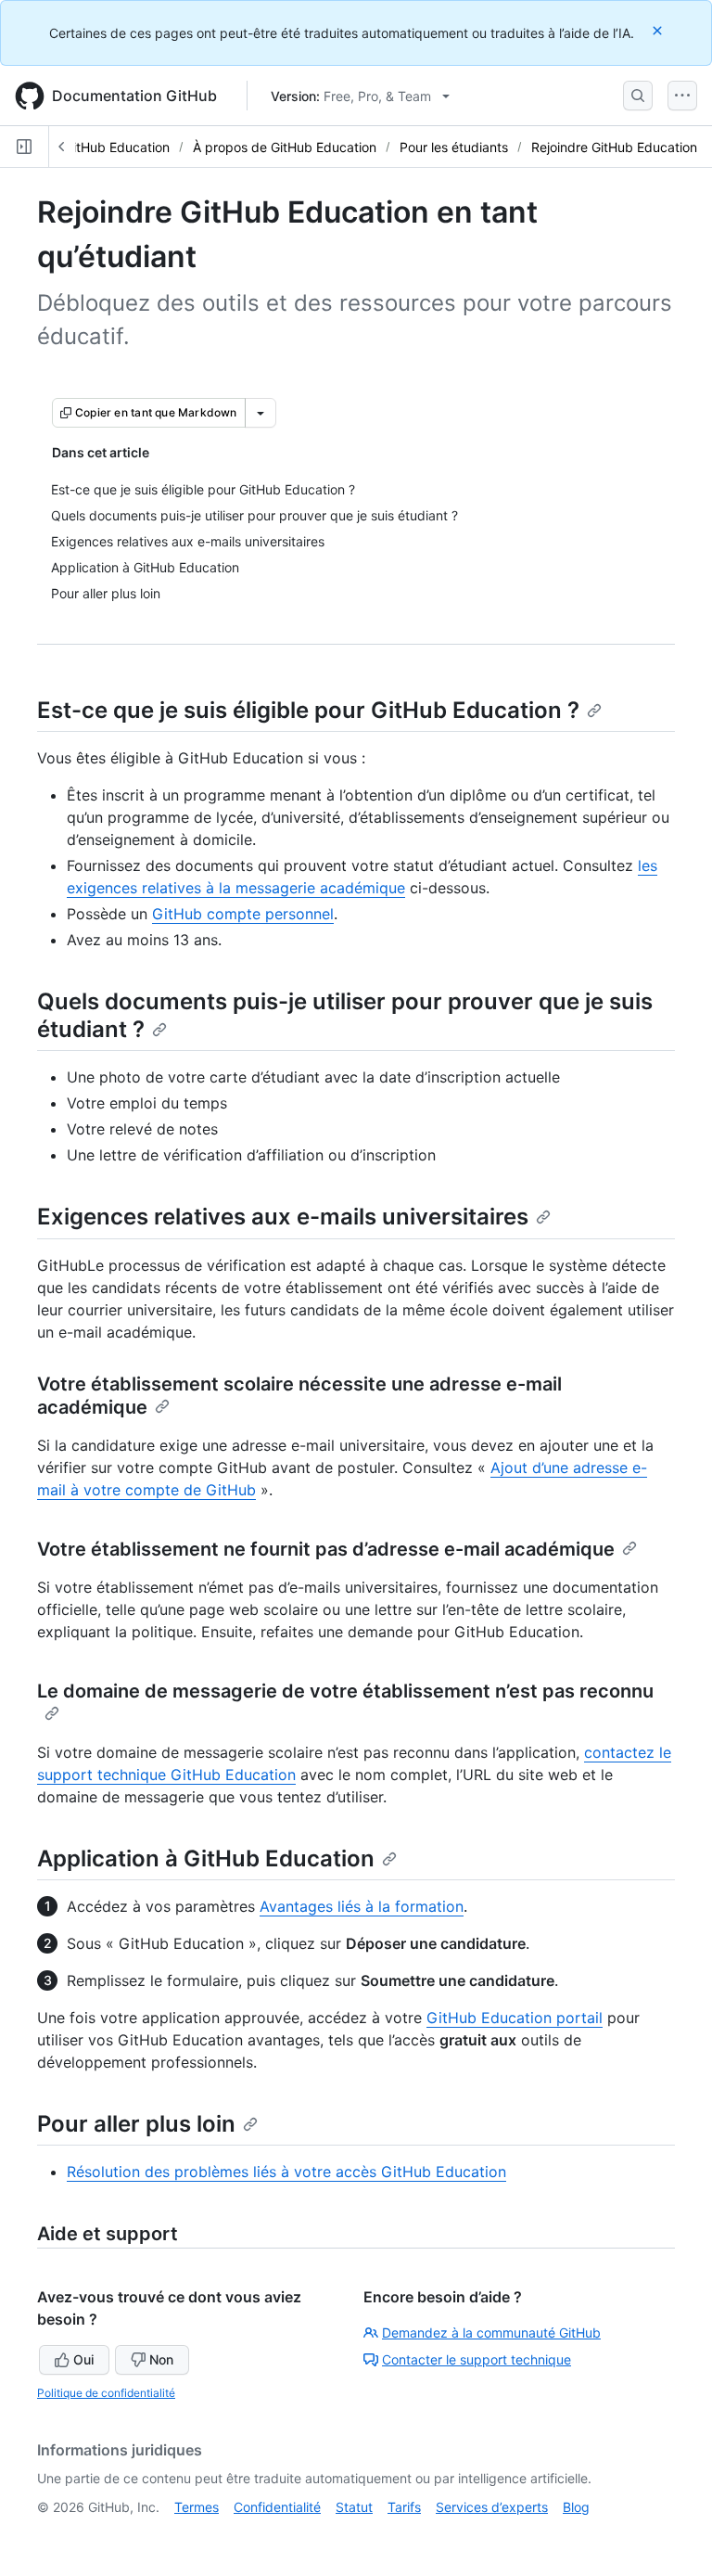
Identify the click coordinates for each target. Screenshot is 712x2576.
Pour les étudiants (454, 147)
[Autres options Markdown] (261, 413)
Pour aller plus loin (136, 2124)
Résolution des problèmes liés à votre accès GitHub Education (286, 2172)
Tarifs (404, 2507)
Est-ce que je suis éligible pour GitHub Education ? (308, 710)
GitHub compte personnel (243, 914)
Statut (354, 2507)
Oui (83, 2359)
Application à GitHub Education (206, 1858)
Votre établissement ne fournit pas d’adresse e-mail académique (326, 1549)
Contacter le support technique (477, 2359)
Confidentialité (277, 2507)
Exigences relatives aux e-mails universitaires (283, 1217)
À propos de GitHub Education (285, 147)
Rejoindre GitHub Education (614, 147)
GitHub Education (117, 147)
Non (161, 2359)
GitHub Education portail (515, 2018)
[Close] (659, 30)
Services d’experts (492, 2507)
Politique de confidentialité (106, 2393)
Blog (576, 2507)
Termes (197, 2507)
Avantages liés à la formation (362, 1906)
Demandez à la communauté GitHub (491, 2332)
